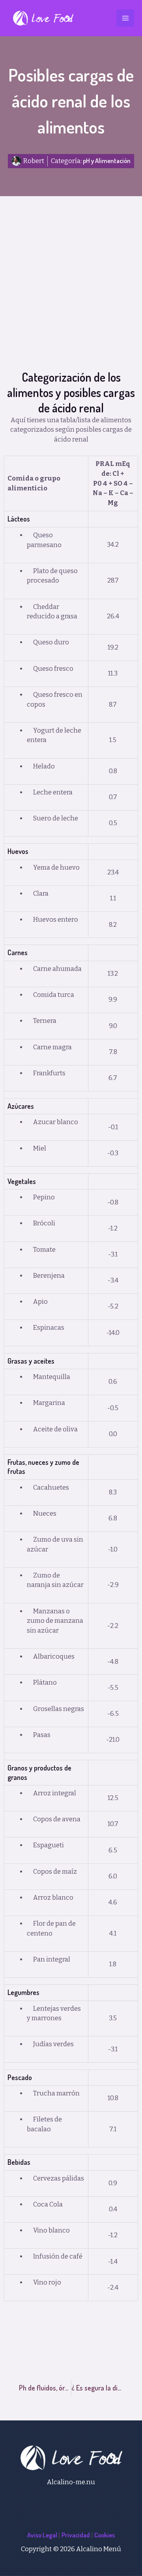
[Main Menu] (125, 18)
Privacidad (76, 2535)
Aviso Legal (42, 2535)
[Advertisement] (71, 295)
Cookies (105, 2535)
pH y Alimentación (107, 161)
